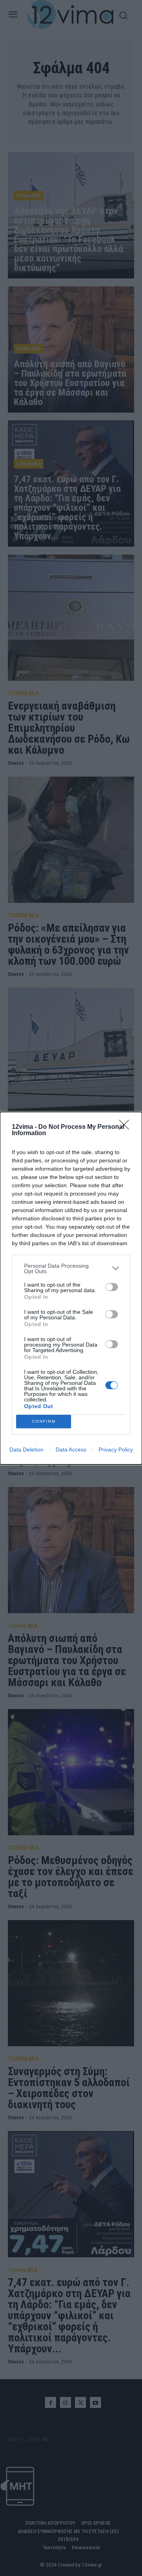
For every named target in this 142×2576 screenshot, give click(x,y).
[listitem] (71, 1268)
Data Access (71, 1450)
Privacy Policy (116, 1450)
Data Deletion (26, 1450)
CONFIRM (44, 1421)
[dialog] (71, 1288)
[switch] (112, 1287)
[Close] (127, 1127)
